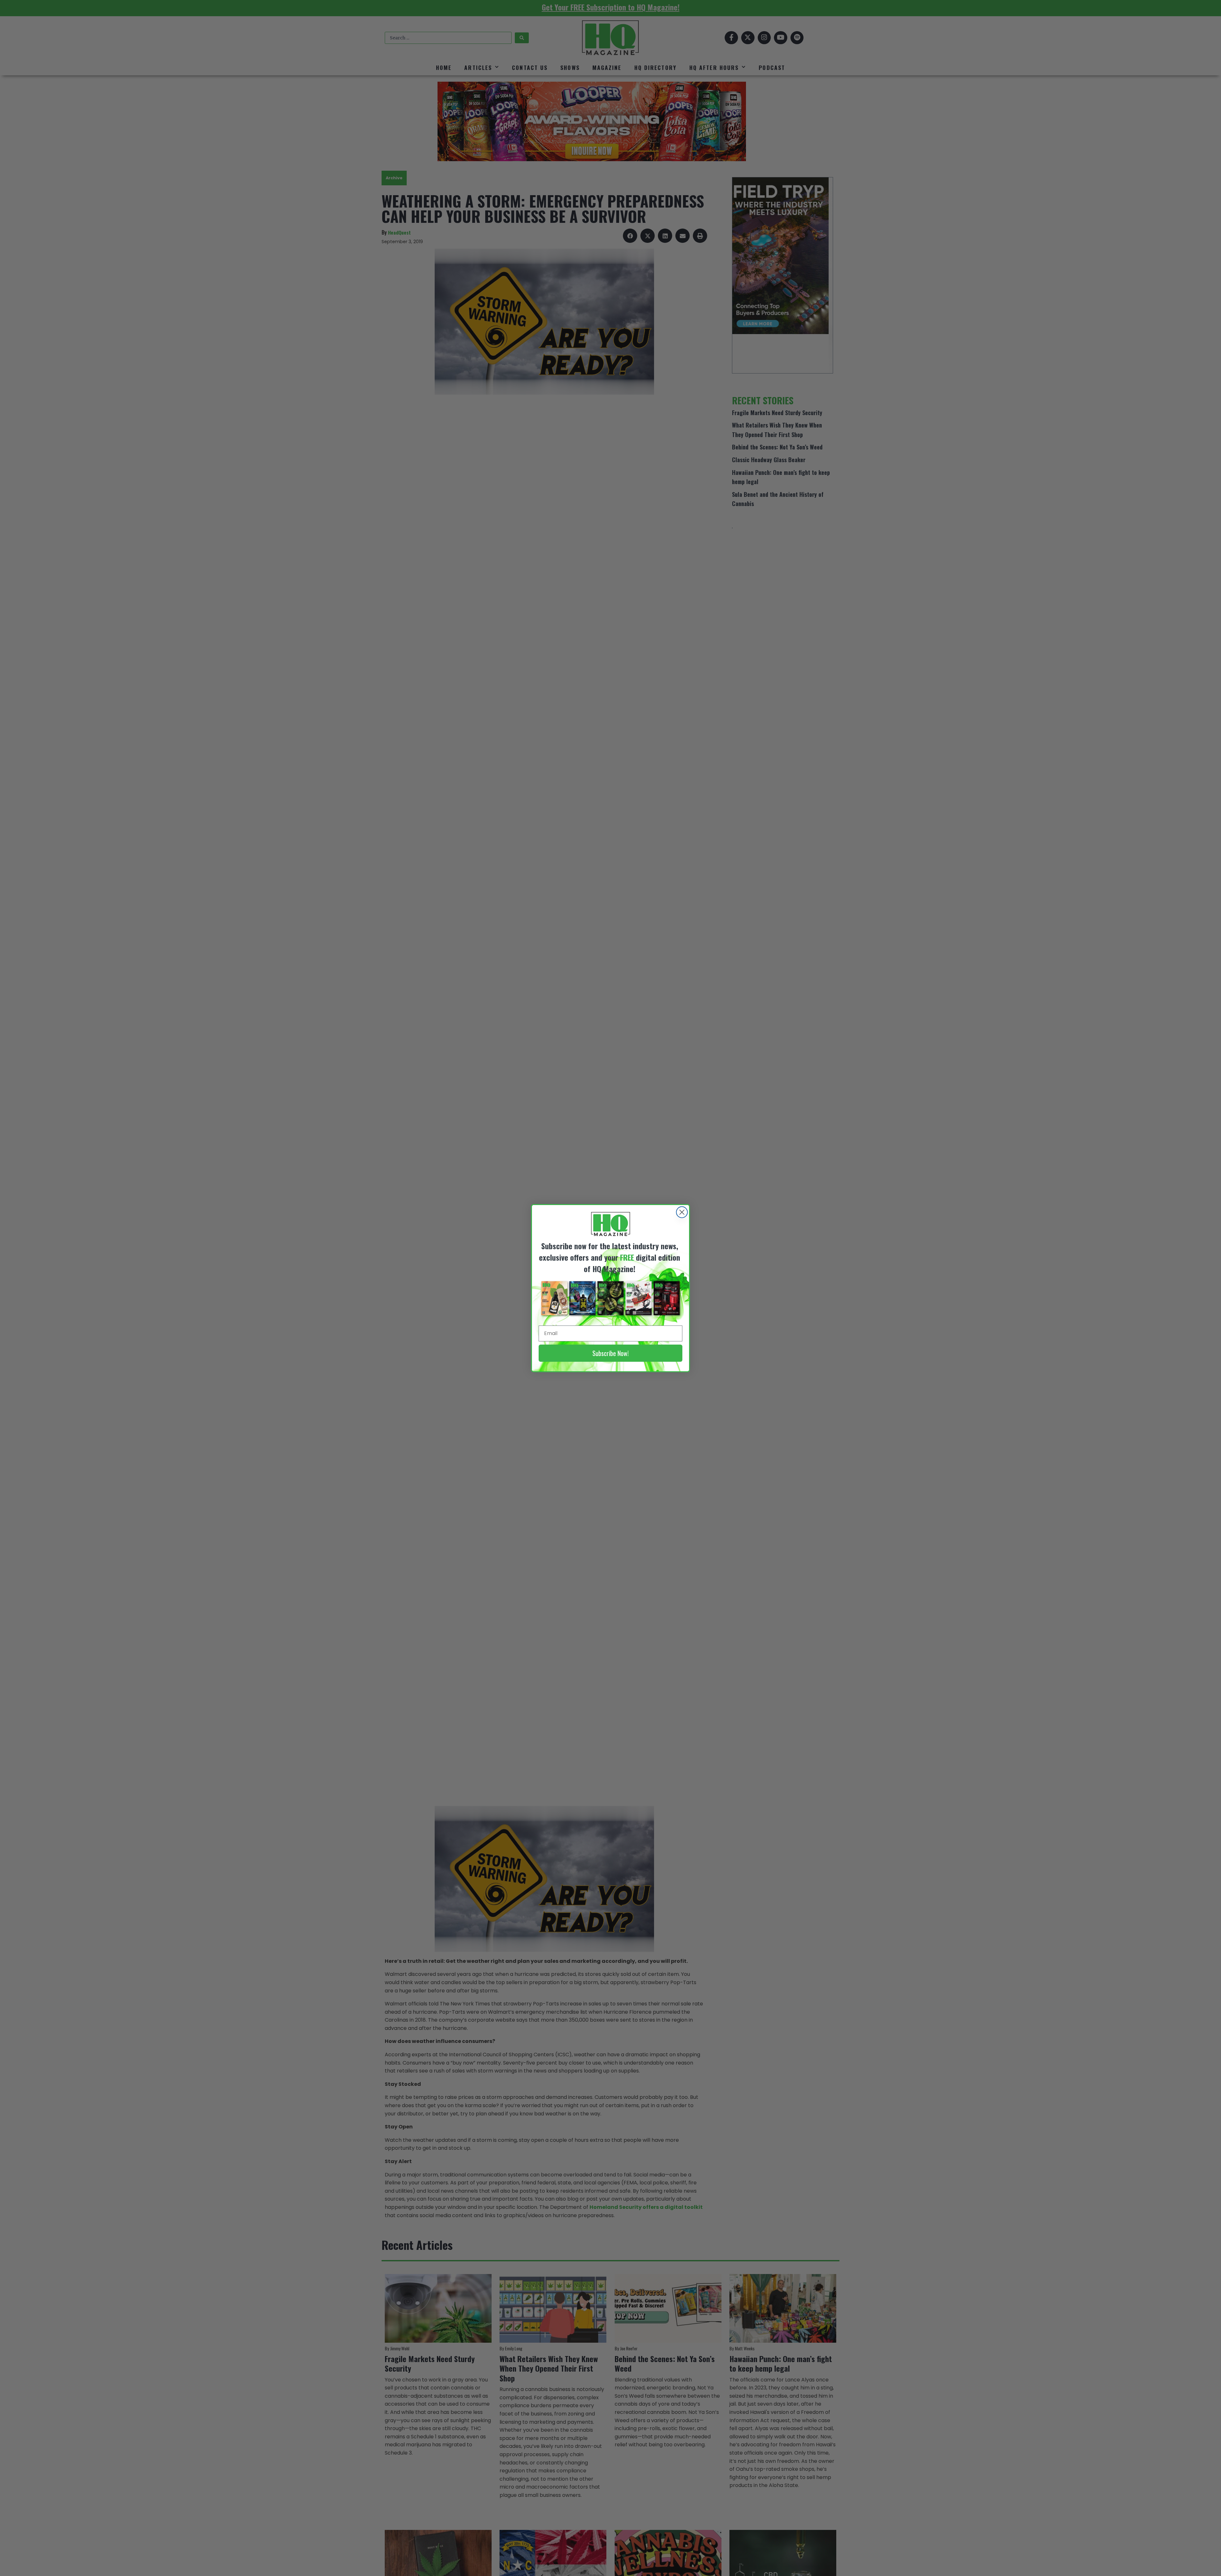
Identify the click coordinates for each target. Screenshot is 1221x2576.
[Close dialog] (682, 1212)
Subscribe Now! (610, 1353)
